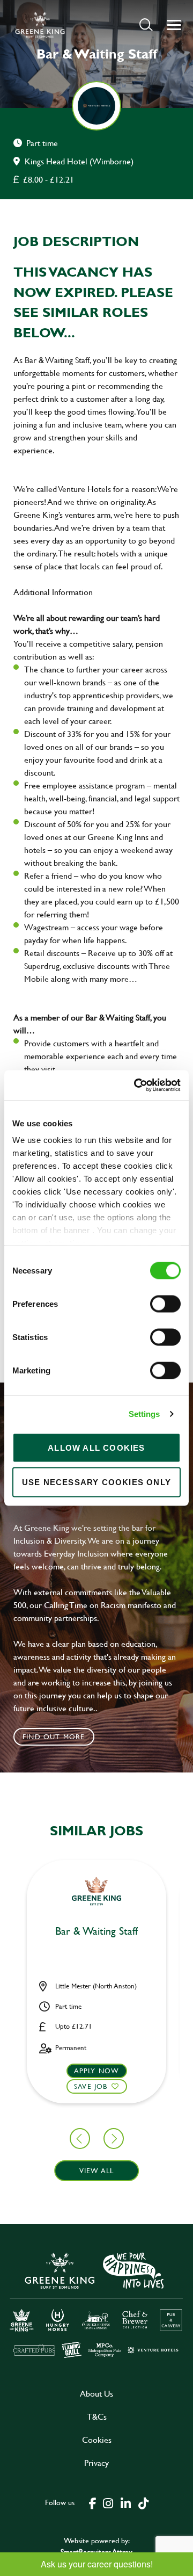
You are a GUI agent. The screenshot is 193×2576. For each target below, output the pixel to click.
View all (97, 2170)
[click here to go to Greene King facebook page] (93, 2502)
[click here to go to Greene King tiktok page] (143, 2502)
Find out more (54, 1736)
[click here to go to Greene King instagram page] (108, 2502)
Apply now (97, 2071)
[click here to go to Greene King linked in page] (125, 2502)
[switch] (165, 1304)
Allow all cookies (96, 1447)
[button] (146, 24)
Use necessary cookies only (96, 1482)
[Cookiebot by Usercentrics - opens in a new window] (136, 1086)
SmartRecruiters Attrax (96, 2552)
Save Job (91, 2086)
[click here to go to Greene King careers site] (96, 2304)
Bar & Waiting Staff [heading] (96, 1931)
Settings (144, 1414)
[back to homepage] (40, 25)
